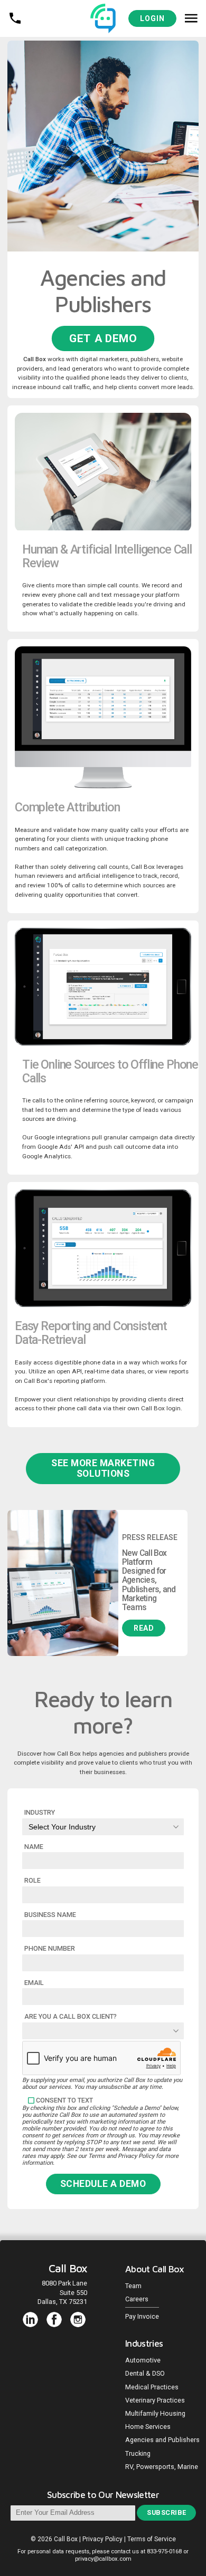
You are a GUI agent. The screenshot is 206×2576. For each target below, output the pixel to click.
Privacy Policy (102, 2539)
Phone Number (50, 1948)
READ (144, 1628)
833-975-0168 (164, 2551)
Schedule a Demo (103, 2184)
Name (34, 1847)
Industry (40, 1812)
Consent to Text (64, 2100)
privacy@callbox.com (103, 2559)
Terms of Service (152, 2539)
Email (34, 1983)
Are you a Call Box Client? (71, 2016)
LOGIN (152, 18)
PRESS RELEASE (150, 1537)
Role (32, 1880)
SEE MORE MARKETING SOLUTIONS (103, 1468)
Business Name (50, 1915)
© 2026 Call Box (55, 2539)
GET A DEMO (103, 338)
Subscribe (167, 2512)
